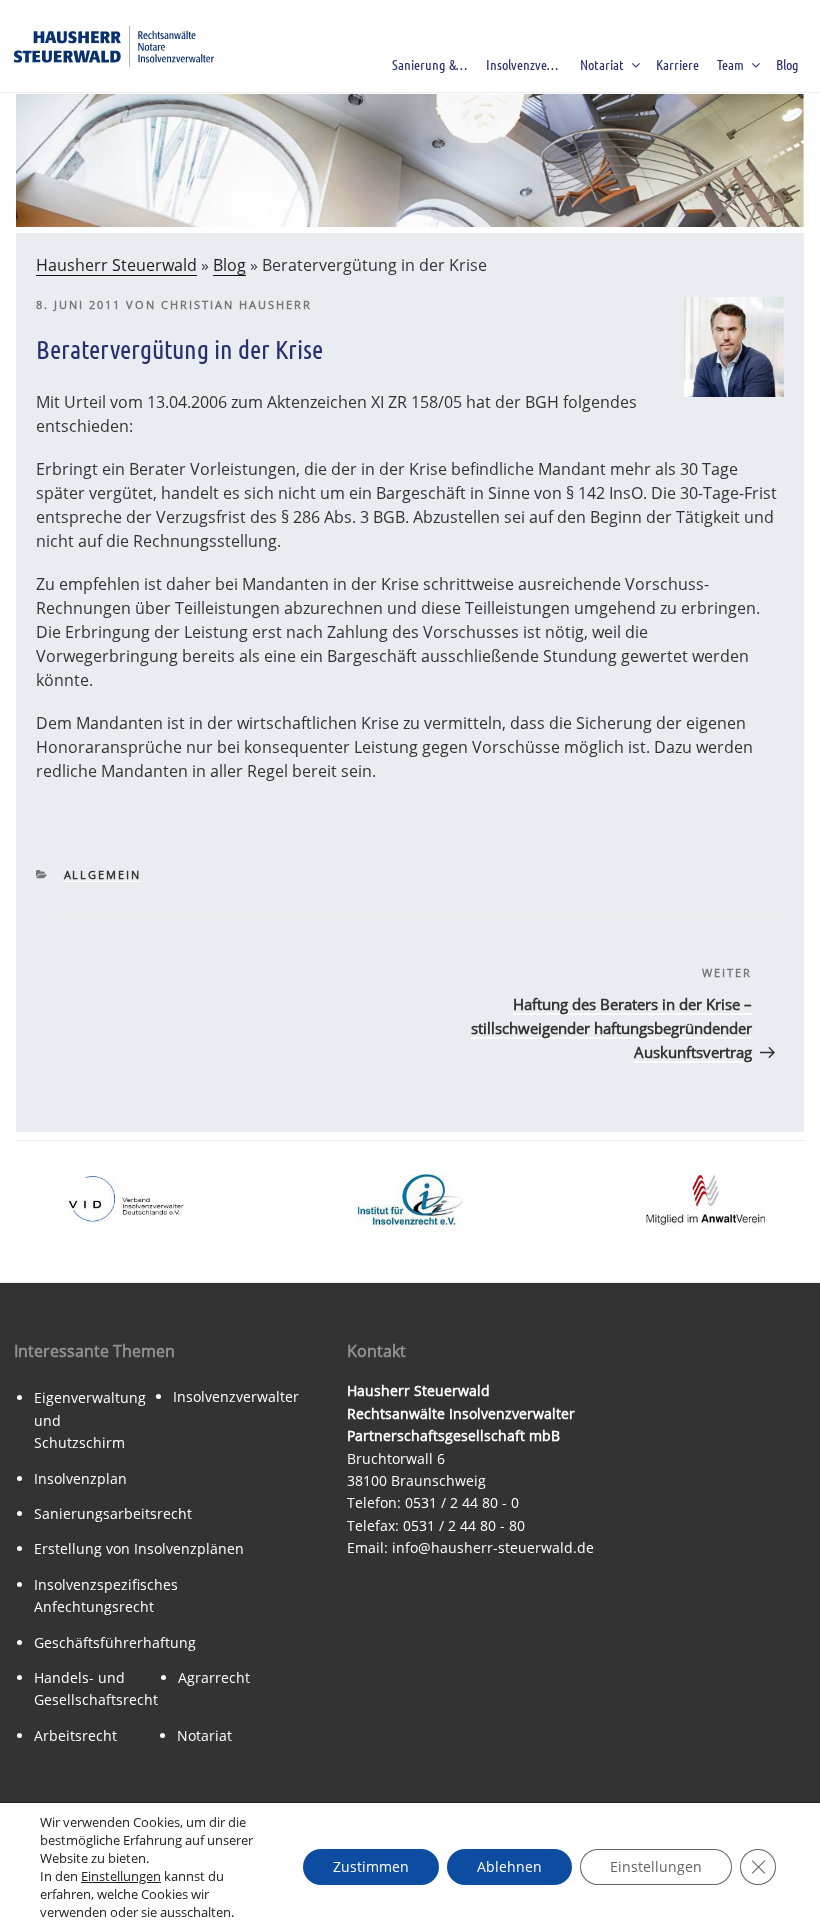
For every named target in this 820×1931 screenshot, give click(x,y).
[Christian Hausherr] (734, 391)
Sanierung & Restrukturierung (433, 64)
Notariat (602, 64)
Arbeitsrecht (75, 1735)
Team (730, 64)
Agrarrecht (214, 1677)
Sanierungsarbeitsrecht (113, 1513)
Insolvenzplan (80, 1478)
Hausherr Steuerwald (116, 265)
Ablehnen (509, 1866)
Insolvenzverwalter (236, 1396)
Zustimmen (371, 1866)
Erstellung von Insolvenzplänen (139, 1548)
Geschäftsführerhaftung (115, 1642)
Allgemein (103, 874)
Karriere (677, 64)
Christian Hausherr (236, 304)
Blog (787, 64)
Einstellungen (121, 1876)
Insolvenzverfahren (527, 64)
